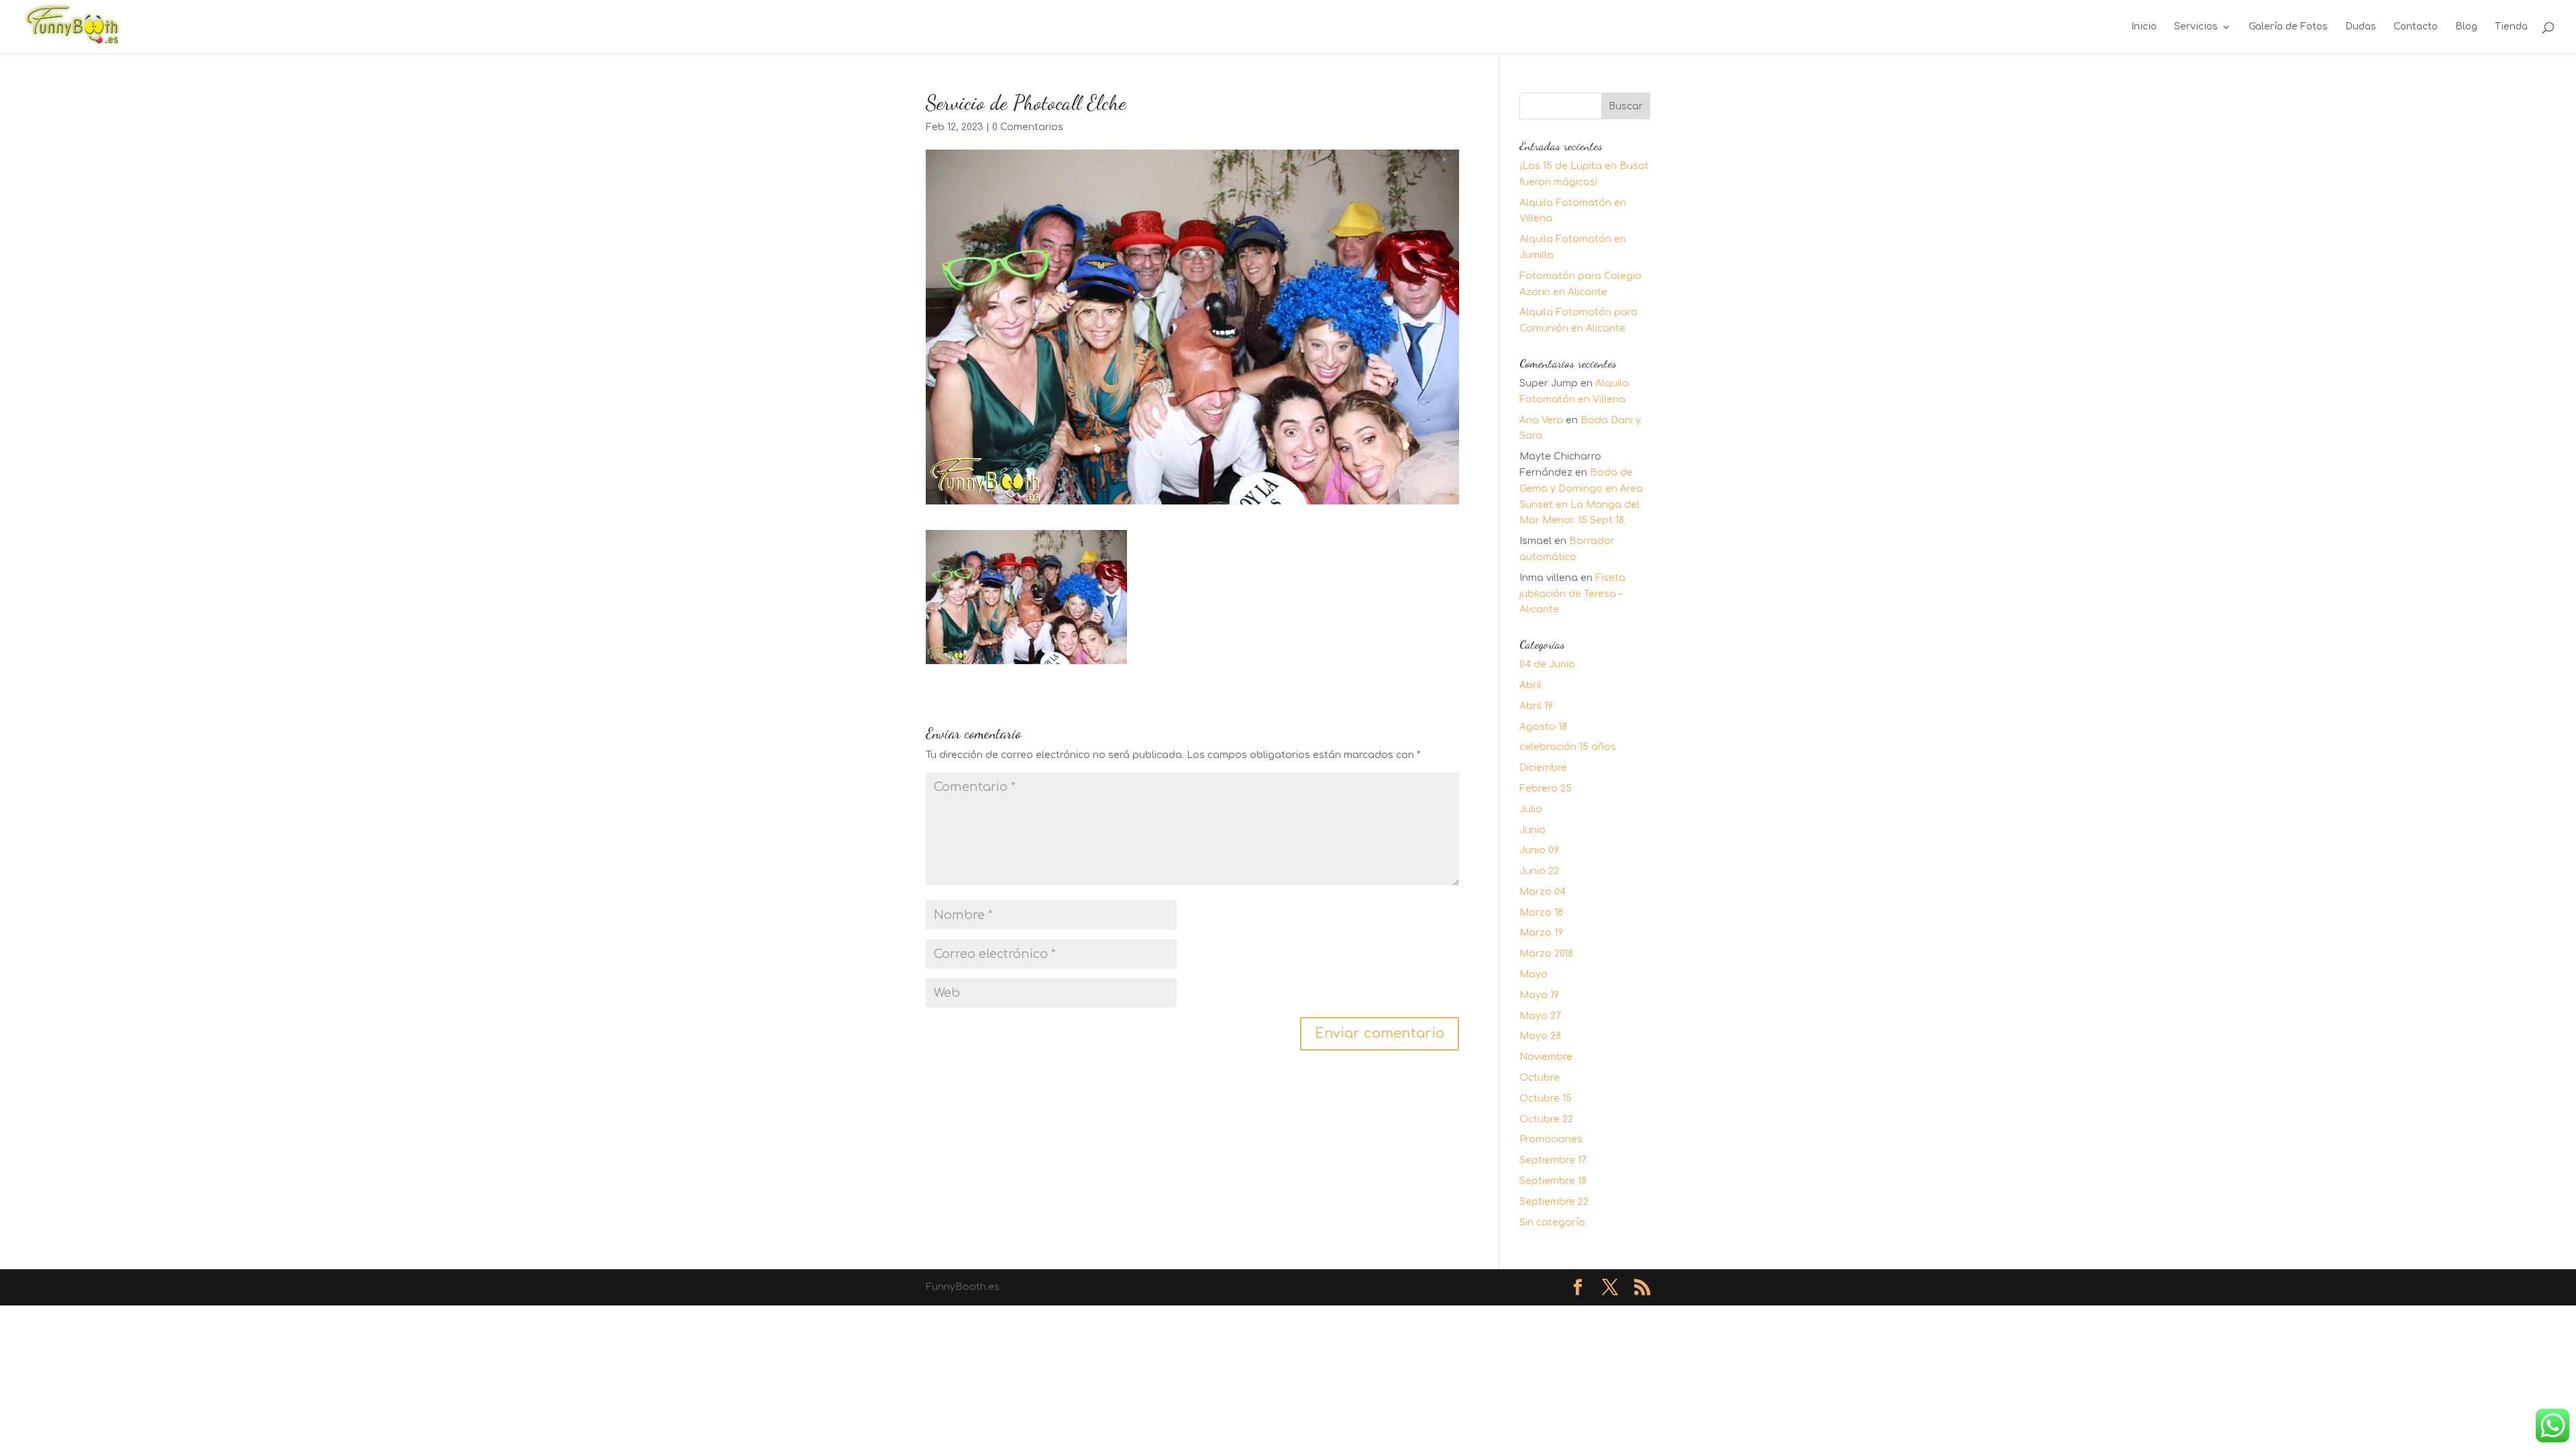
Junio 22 (1539, 871)
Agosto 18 (1543, 727)
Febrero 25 (1546, 789)
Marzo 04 (1543, 892)
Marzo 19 (1541, 933)
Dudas (2361, 27)
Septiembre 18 (1553, 1181)
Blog (2466, 27)
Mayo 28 (1540, 1036)
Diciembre (1543, 768)
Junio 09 (1539, 850)
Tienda (2511, 27)
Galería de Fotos (2288, 27)
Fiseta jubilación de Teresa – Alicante (1572, 594)
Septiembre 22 (1554, 1202)
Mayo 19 (1539, 995)
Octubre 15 (1546, 1098)
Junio (1533, 830)
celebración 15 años (1568, 747)
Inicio (2144, 27)
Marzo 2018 (1546, 954)
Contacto (2416, 27)
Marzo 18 (1541, 913)
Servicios (2196, 27)
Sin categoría (1552, 1223)
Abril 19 (1536, 706)
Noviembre (1546, 1057)
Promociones (1551, 1139)
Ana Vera (1541, 420)
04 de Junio (1547, 664)
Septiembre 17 (1553, 1160)
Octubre (1540, 1078)
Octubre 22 (1546, 1119)
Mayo (1534, 974)
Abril (1531, 685)
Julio (1531, 809)
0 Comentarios (1028, 127)
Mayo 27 (1540, 1016)
